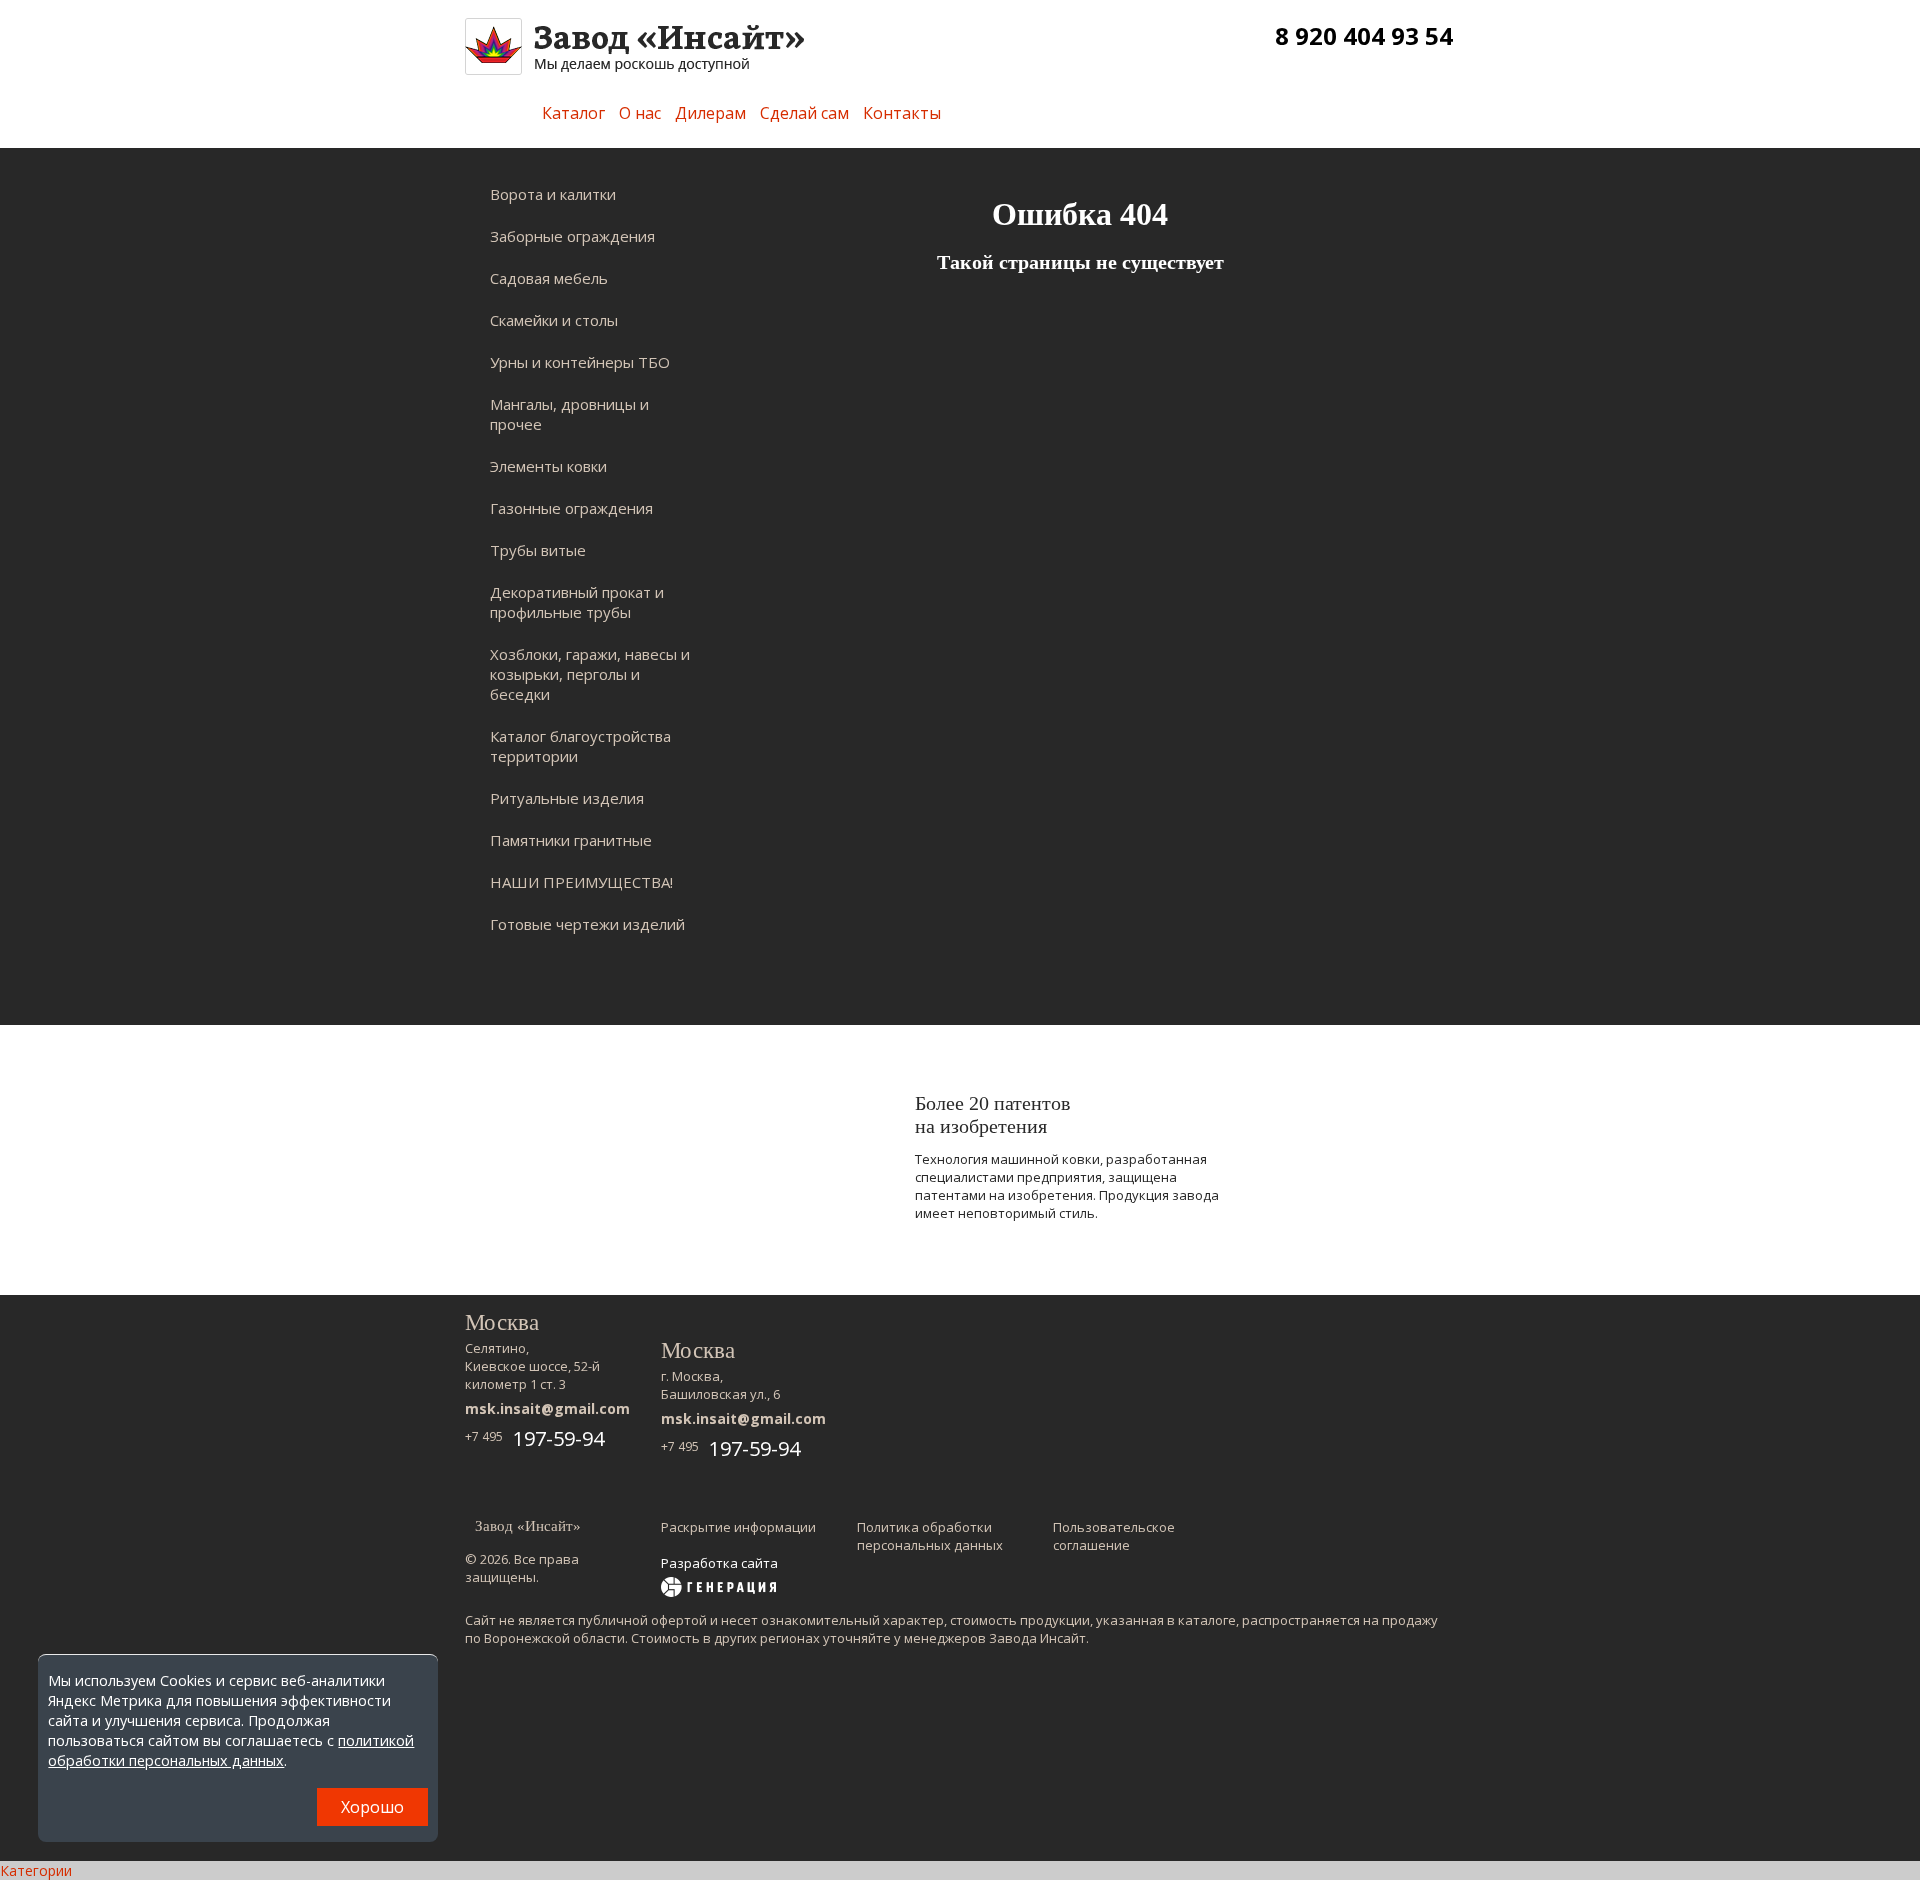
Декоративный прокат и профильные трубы (577, 602)
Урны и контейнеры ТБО (580, 362)
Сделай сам (804, 113)
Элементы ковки (548, 466)
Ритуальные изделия (567, 798)
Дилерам (710, 113)
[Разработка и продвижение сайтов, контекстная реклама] (718, 1589)
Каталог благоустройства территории (580, 746)
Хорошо (372, 1807)
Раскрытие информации (738, 1527)
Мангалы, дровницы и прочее (569, 414)
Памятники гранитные (571, 840)
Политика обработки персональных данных (930, 1536)
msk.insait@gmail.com (547, 1408)
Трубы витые (538, 550)
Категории (36, 1870)
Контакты (902, 113)
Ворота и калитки (553, 194)
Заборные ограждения (572, 236)
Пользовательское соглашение (1114, 1536)
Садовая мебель (549, 278)
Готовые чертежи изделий (587, 924)
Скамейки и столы (554, 320)
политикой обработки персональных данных (231, 1750)
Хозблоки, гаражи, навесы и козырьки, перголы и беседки (590, 674)
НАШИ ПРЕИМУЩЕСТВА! (581, 882)
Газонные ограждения (571, 508)
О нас (640, 113)
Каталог (573, 113)
